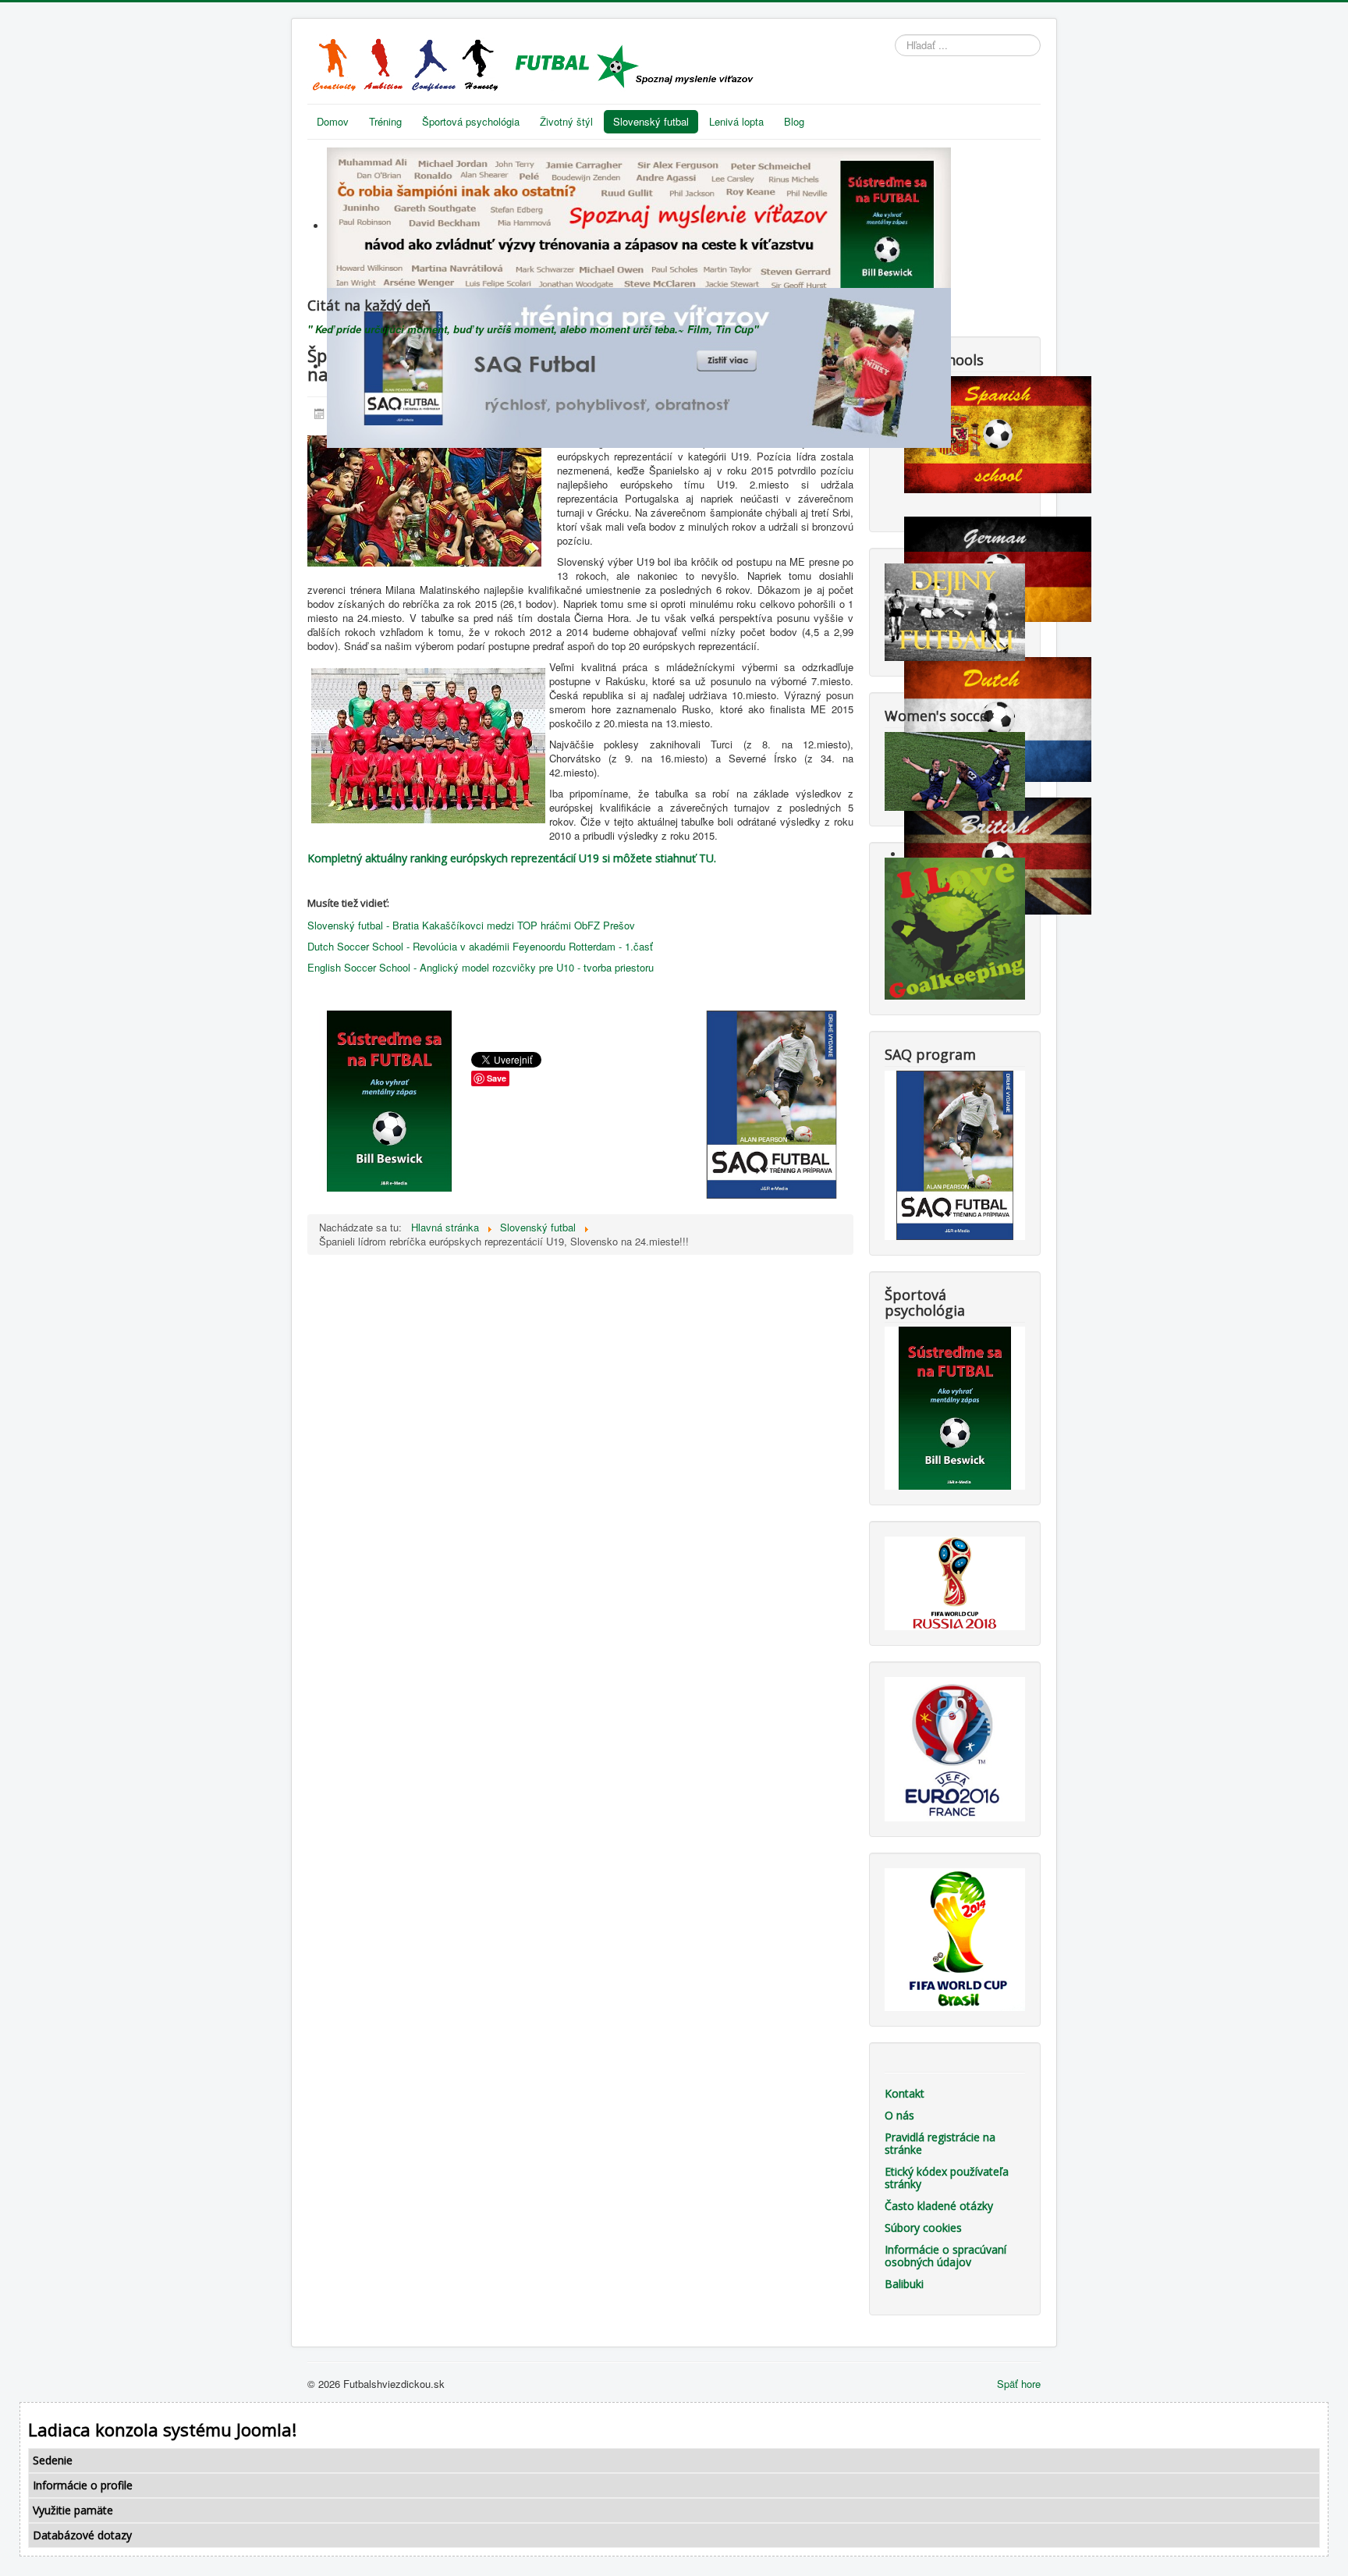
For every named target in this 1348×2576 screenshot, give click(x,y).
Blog (794, 121)
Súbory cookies (923, 2228)
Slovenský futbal (651, 121)
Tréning (385, 121)
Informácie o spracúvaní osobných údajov (945, 2256)
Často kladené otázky (939, 2206)
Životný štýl (566, 121)
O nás (899, 2115)
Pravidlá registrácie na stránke (940, 2143)
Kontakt (905, 2093)
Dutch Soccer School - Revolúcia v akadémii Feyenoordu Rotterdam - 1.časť (480, 946)
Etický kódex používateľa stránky (947, 2178)
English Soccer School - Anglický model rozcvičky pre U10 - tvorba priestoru (481, 967)
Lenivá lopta (736, 121)
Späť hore (1019, 2384)
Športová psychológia (471, 121)
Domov (333, 121)
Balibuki (904, 2284)
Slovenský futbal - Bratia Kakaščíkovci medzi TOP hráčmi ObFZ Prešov (471, 925)
